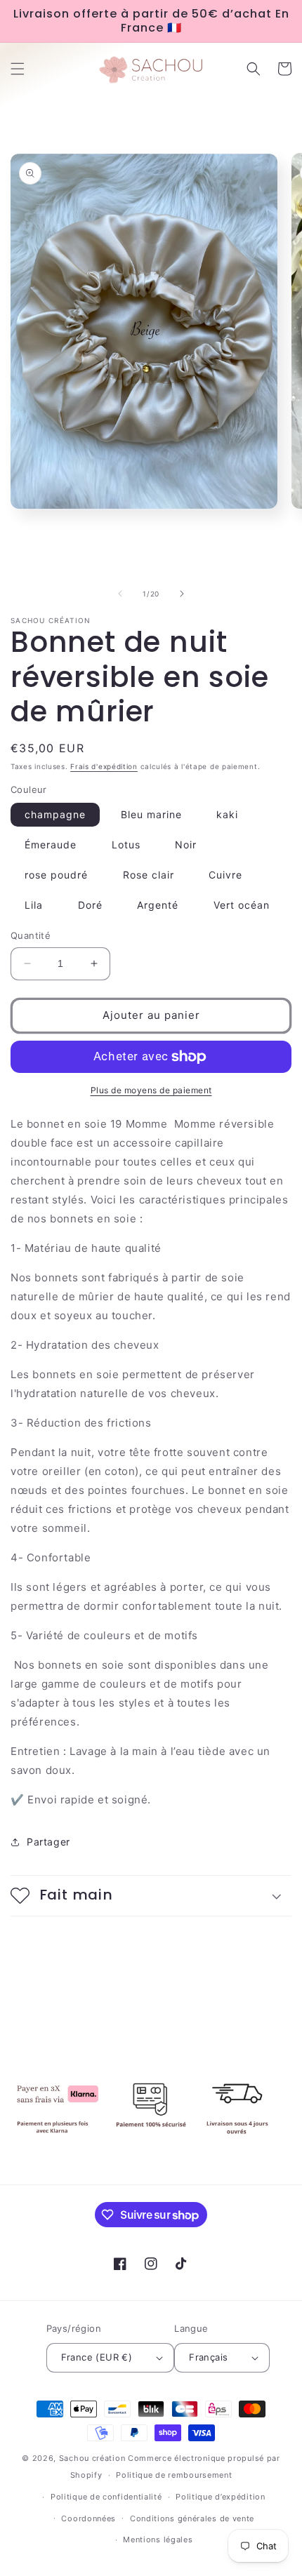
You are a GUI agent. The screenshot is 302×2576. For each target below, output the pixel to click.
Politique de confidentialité (106, 2497)
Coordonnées (88, 2518)
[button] (18, 69)
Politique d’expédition (220, 2497)
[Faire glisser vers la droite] (182, 594)
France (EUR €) (97, 2357)
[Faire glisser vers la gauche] (120, 594)
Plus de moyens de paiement (151, 1090)
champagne (55, 814)
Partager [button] (48, 1842)
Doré (90, 905)
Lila (34, 905)
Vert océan (242, 905)
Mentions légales (158, 2540)
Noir (186, 845)
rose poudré (56, 875)
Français (208, 2357)
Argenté (158, 905)
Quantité (31, 935)
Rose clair (149, 875)
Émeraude (51, 845)
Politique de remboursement (174, 2475)
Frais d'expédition (104, 766)
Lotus (126, 845)
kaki (227, 814)
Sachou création (93, 2458)
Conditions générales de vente (192, 2518)
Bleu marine (151, 814)
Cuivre (225, 875)
